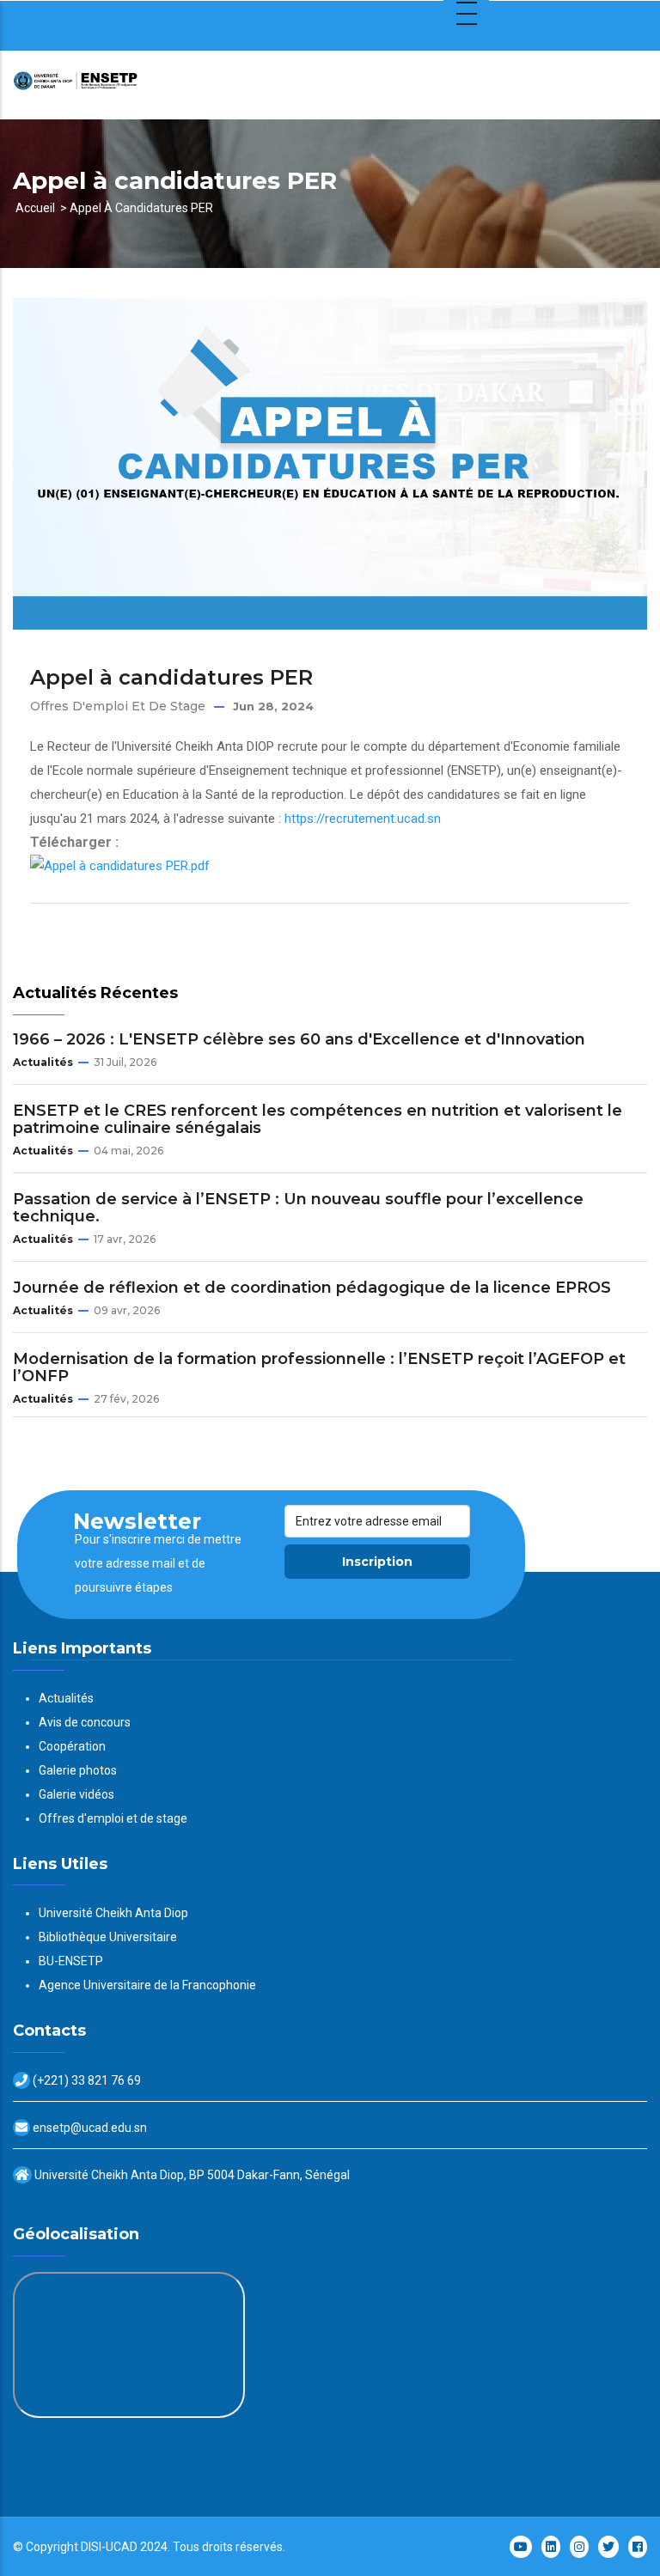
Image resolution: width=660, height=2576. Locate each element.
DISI (91, 2547)
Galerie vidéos (76, 1794)
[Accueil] (120, 85)
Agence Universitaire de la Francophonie (147, 1985)
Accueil (35, 208)
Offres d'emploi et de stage (118, 706)
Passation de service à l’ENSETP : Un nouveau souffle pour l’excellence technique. (298, 1208)
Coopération (72, 1746)
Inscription (377, 1562)
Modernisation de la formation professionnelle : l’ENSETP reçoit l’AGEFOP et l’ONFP (319, 1367)
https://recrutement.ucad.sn (363, 819)
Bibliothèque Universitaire (108, 1937)
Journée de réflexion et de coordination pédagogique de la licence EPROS (312, 1288)
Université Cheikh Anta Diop (113, 1913)
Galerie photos (78, 1770)
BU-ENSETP (71, 1961)
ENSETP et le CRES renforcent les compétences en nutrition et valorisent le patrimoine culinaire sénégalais (318, 1119)
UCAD (122, 2547)
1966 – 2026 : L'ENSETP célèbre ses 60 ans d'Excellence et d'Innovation (299, 1039)
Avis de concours (85, 1722)
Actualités (43, 1062)
